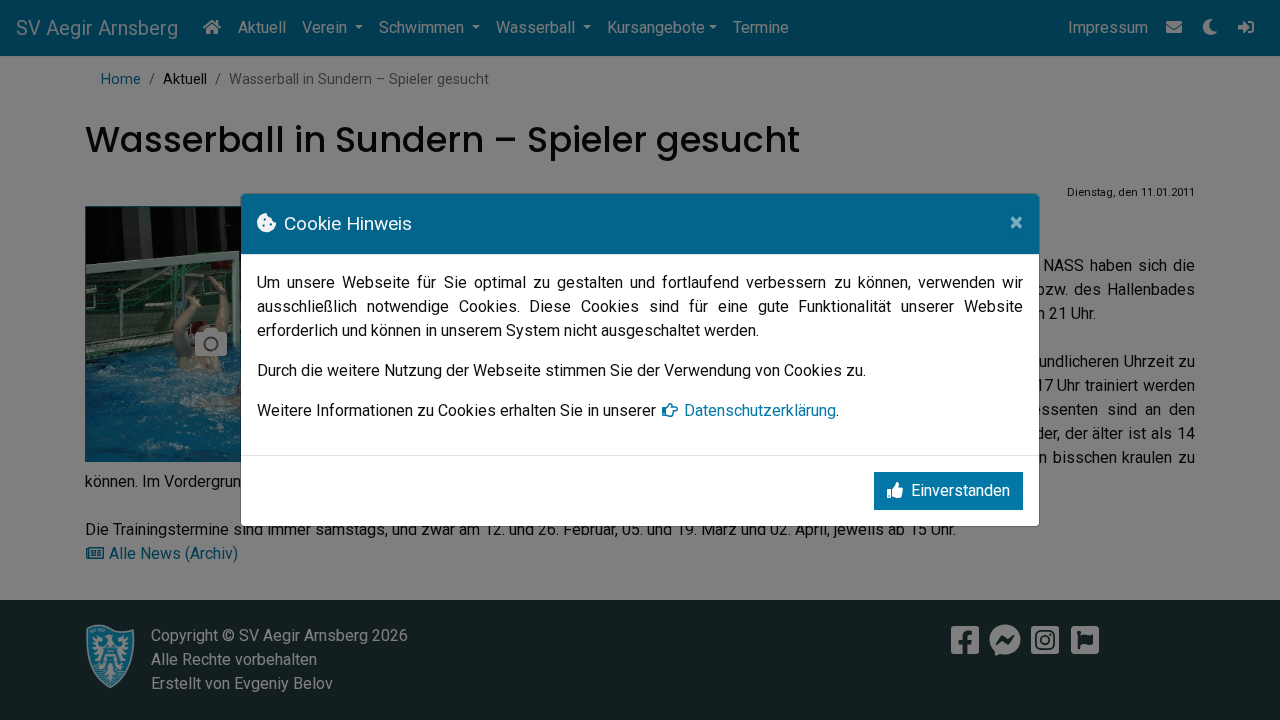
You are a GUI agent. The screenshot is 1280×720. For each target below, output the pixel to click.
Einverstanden (960, 490)
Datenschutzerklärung (760, 410)
